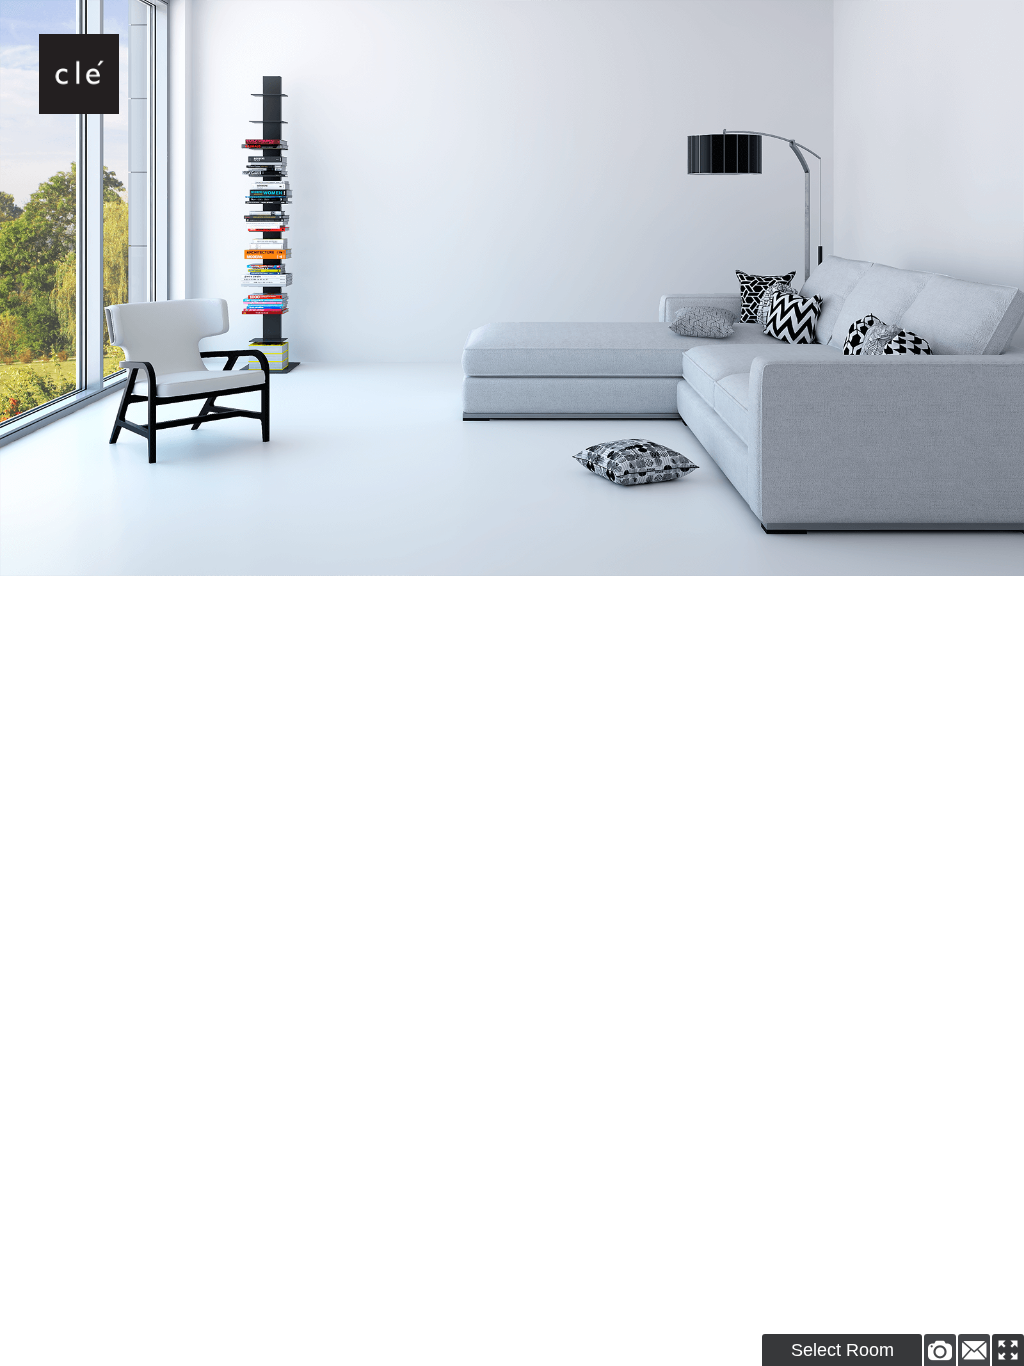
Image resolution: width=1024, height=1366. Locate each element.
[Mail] (974, 1350)
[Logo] (79, 74)
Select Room (842, 1350)
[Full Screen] (1008, 1350)
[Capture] (940, 1350)
